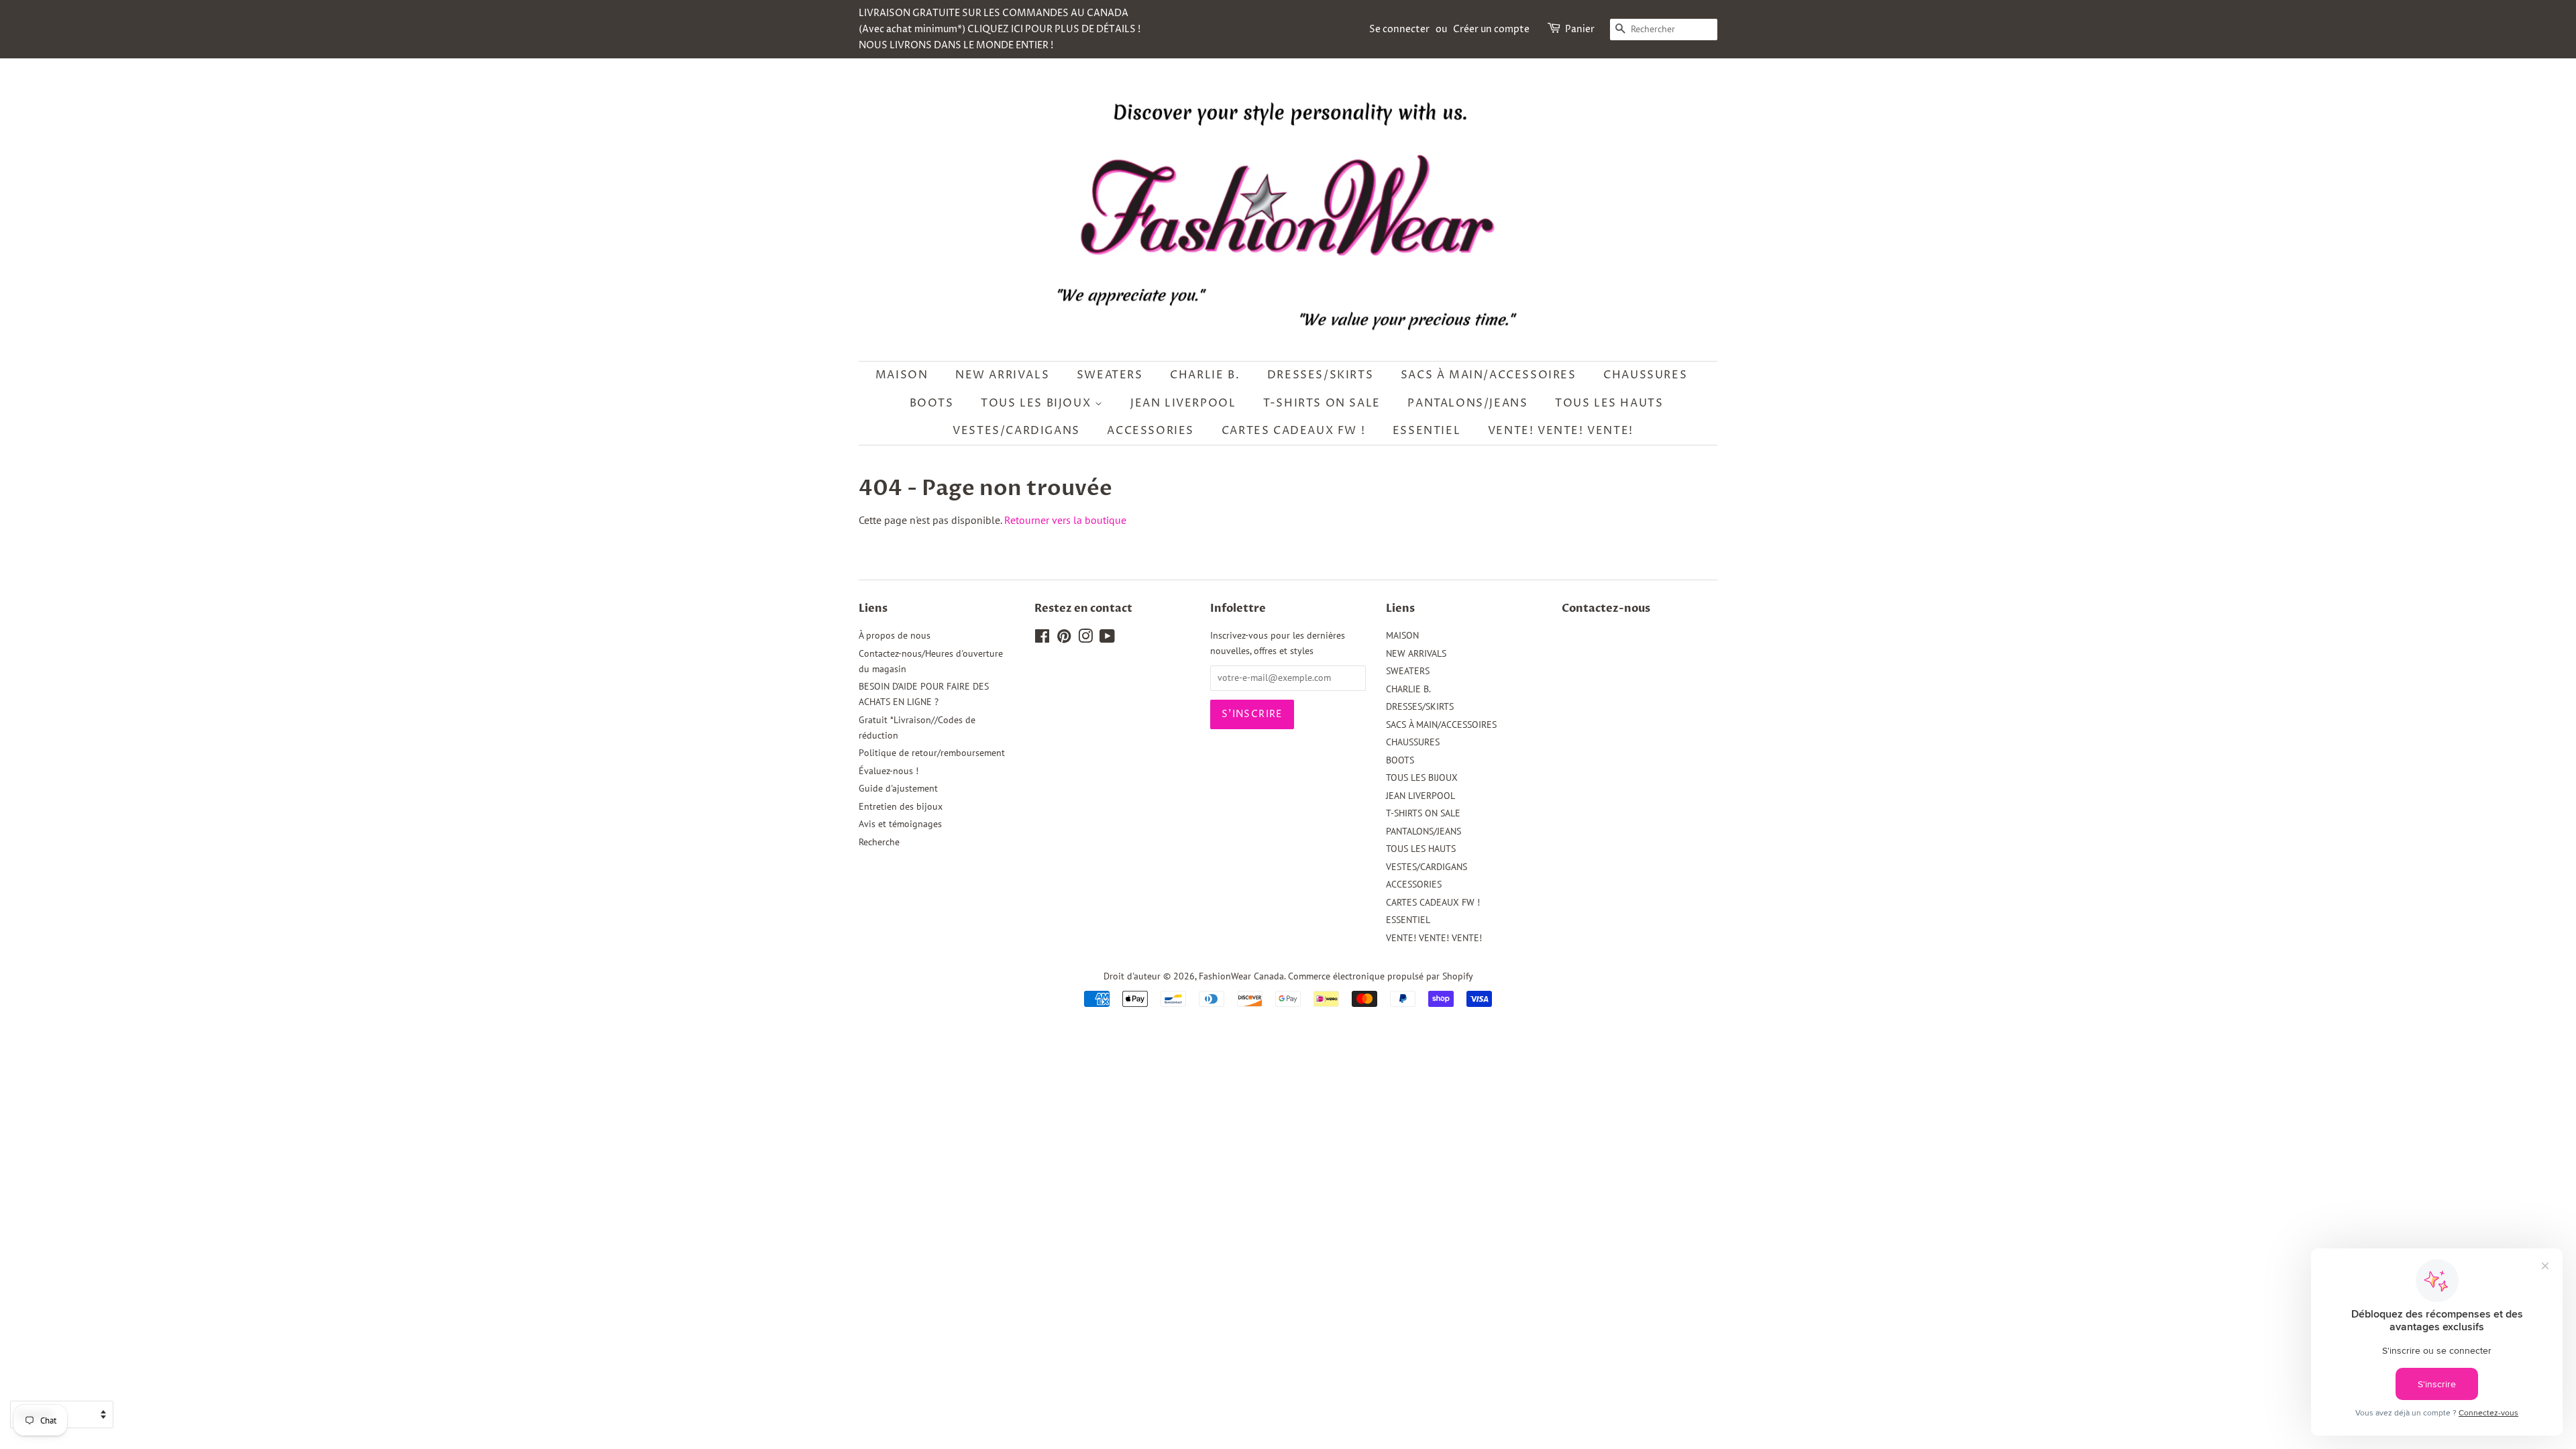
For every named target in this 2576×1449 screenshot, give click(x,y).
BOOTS (932, 403)
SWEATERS (1110, 375)
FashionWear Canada (1241, 976)
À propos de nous (895, 635)
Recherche (879, 842)
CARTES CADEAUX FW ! (1293, 431)
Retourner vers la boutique (1065, 520)
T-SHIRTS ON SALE (1322, 403)
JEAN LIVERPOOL (1183, 403)
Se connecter (1399, 29)
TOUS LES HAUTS (1609, 403)
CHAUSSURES (1645, 375)
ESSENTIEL (1427, 431)
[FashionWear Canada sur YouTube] (1107, 639)
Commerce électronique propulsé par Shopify (1381, 976)
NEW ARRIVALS (1002, 375)
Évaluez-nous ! (889, 771)
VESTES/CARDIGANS (1016, 431)
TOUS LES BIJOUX (1038, 403)
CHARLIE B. (1205, 375)
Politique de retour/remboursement (932, 753)
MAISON (902, 375)
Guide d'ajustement (898, 788)
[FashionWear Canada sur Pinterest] (1064, 639)
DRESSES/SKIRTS (1320, 375)
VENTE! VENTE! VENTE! (1561, 431)
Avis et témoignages (900, 824)
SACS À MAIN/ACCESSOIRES (1489, 375)
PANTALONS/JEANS (1467, 403)
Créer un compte (1491, 29)
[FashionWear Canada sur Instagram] (1085, 639)
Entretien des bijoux (901, 806)
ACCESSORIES (1150, 431)
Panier (1580, 29)
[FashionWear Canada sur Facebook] (1042, 639)
